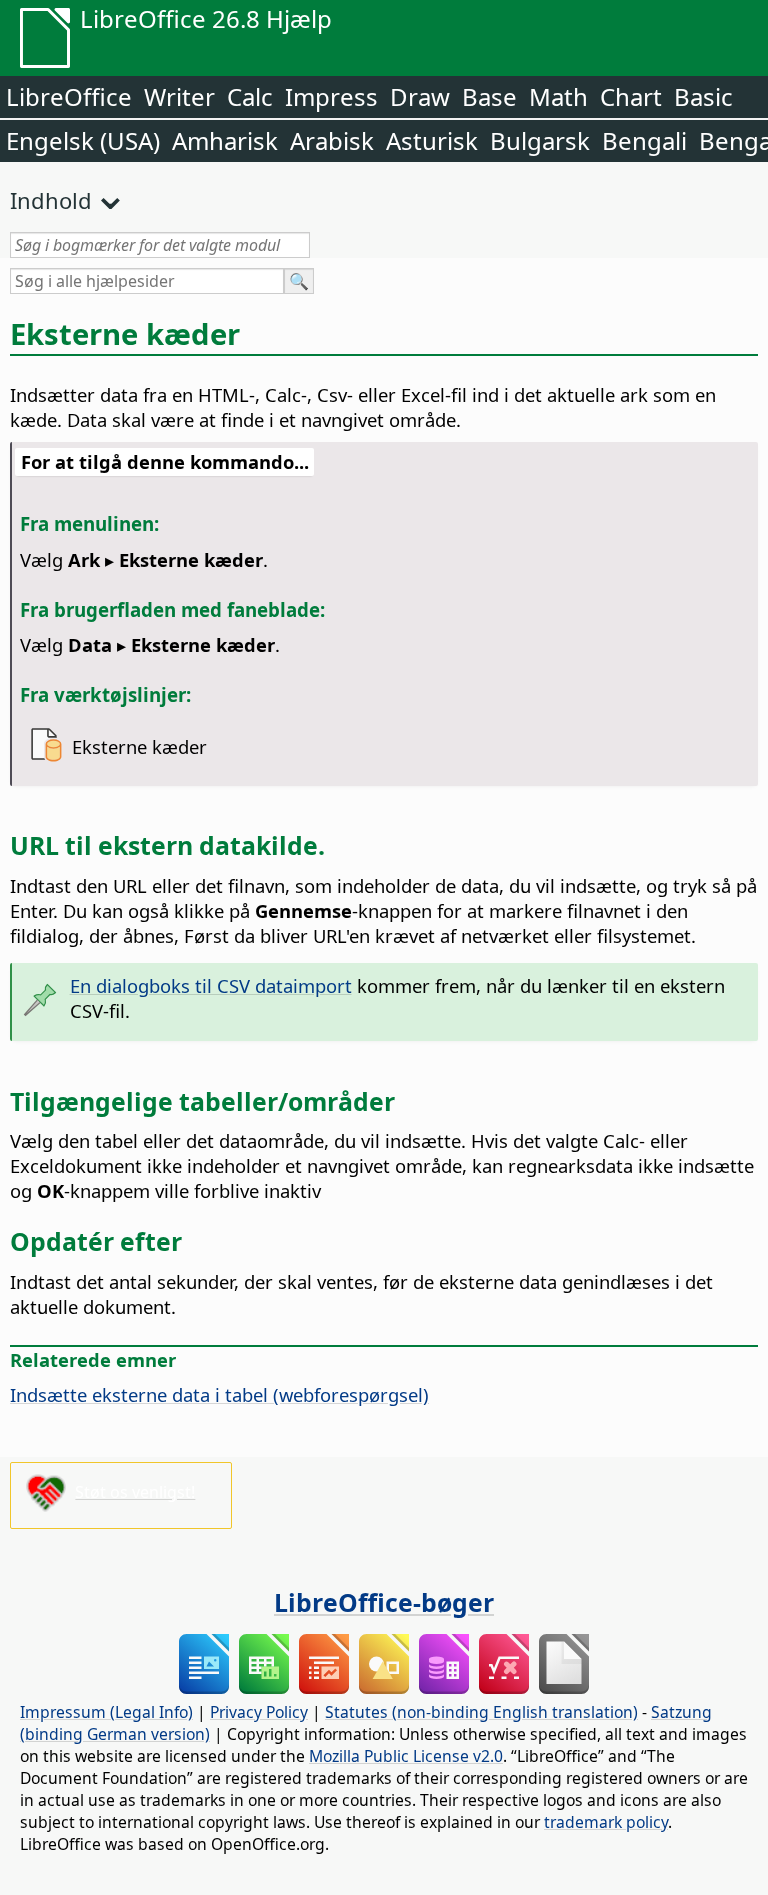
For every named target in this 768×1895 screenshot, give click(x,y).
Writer (179, 96)
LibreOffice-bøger (384, 1602)
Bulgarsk (540, 140)
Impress (331, 96)
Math (558, 96)
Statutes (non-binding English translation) (481, 1712)
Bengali (644, 140)
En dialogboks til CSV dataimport (211, 985)
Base (489, 96)
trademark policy (606, 1822)
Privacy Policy (259, 1712)
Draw (420, 96)
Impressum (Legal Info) (106, 1712)
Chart (631, 96)
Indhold (51, 200)
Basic (703, 96)
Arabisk (332, 140)
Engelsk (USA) (83, 140)
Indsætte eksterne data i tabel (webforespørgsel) (219, 1394)
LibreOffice (69, 96)
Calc (250, 96)
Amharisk (225, 140)
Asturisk (432, 140)
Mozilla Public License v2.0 (406, 1756)
